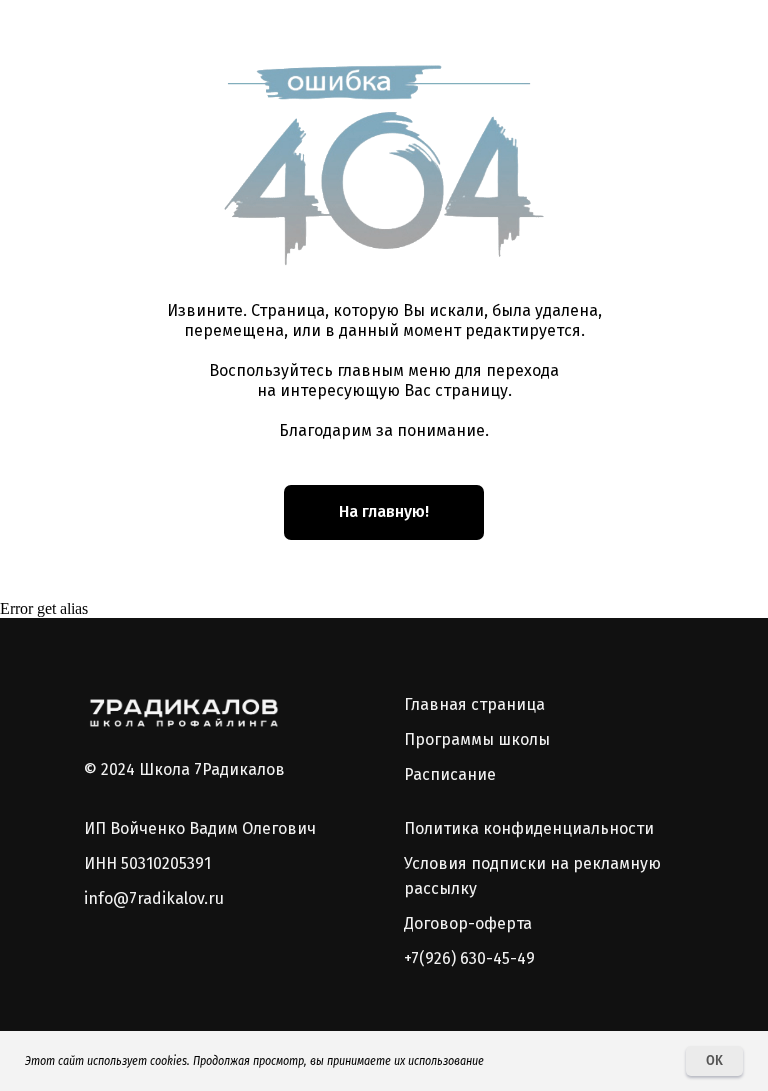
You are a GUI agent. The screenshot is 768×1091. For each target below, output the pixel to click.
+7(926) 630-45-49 (469, 958)
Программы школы (477, 739)
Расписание (450, 774)
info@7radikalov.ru (154, 898)
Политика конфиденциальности (529, 828)
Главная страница (474, 704)
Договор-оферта (468, 923)
